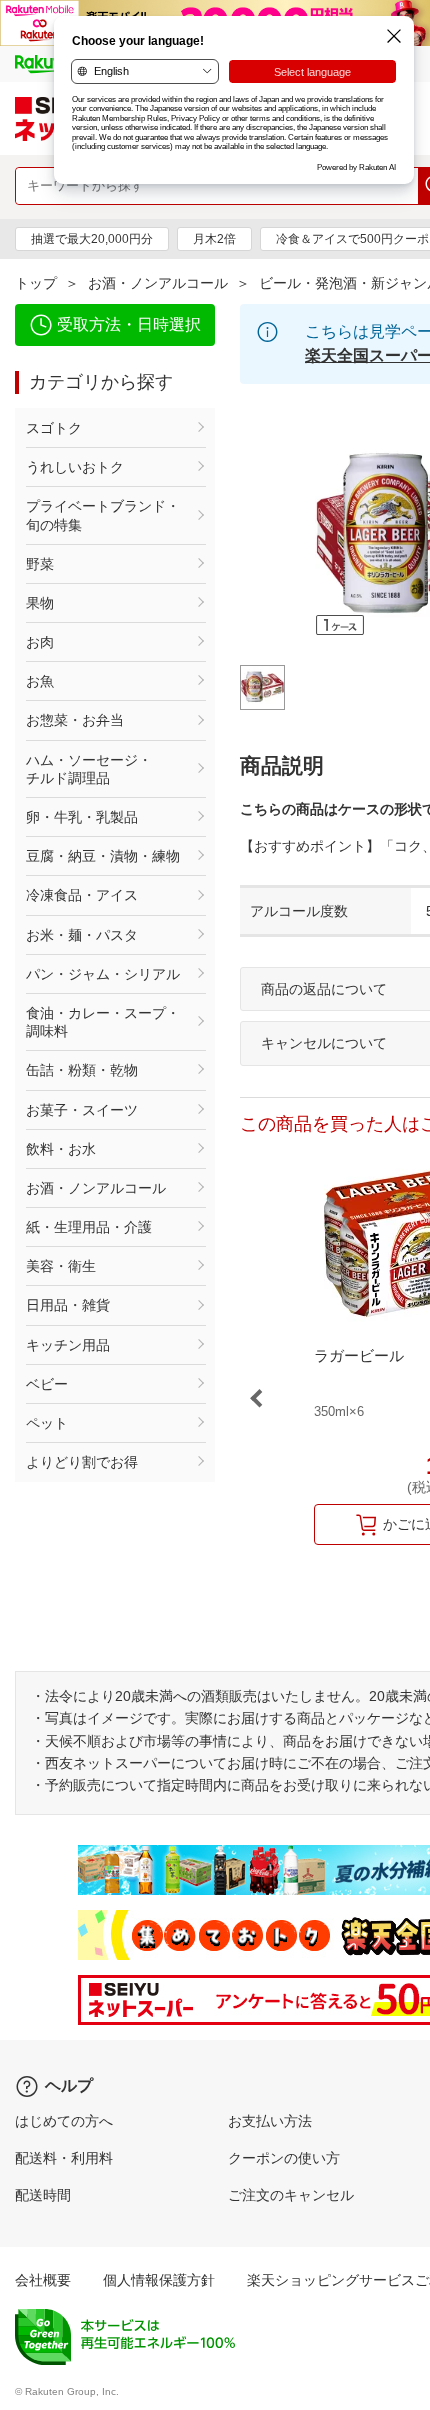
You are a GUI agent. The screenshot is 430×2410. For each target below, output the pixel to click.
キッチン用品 (68, 1345)
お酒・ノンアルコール (158, 283)
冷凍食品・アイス (82, 895)
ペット (47, 1423)
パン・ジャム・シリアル (103, 974)
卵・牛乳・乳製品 (82, 817)
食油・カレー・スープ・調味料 (103, 1022)
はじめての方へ (64, 2121)
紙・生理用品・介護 (89, 1227)
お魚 (40, 681)
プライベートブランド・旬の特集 (103, 515)
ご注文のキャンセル (291, 2195)
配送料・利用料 (64, 2158)
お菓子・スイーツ (82, 1110)
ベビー (47, 1384)
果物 (40, 603)
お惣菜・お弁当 (75, 720)
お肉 (40, 642)
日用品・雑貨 (68, 1305)
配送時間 (43, 2195)
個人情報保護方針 (159, 2280)
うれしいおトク (75, 467)
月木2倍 (214, 239)
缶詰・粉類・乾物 (82, 1070)
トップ (36, 283)
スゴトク (54, 428)
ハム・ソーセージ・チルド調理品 (89, 769)
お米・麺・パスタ (82, 935)
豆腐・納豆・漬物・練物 (103, 856)
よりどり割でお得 (82, 1462)
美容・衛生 (61, 1266)
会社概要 (43, 2280)
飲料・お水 (61, 1149)
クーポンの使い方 (284, 2158)
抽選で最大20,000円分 (92, 239)
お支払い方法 (270, 2121)
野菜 (40, 564)
